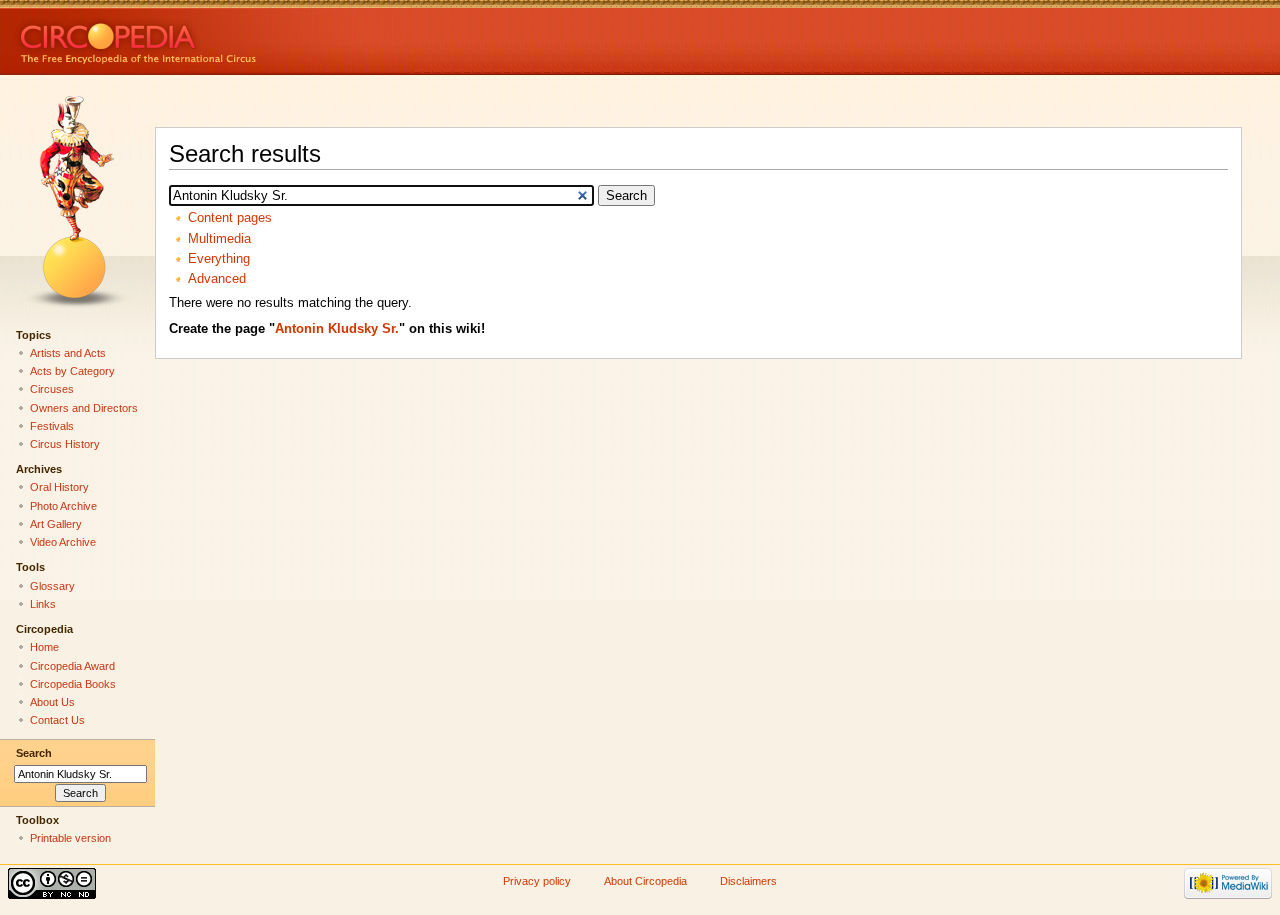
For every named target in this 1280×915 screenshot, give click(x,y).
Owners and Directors (84, 408)
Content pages (230, 218)
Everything (219, 259)
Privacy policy (537, 881)
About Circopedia (645, 881)
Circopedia (205, 37)
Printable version (70, 838)
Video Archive (63, 542)
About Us (52, 702)
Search (34, 753)
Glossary (52, 586)
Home (44, 647)
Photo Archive (63, 506)
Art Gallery (56, 524)
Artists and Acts (68, 353)
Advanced (217, 279)
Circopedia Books (73, 684)
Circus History (65, 444)
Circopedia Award (72, 666)
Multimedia (219, 239)
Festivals (52, 426)
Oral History (59, 487)
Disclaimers (748, 881)
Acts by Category (72, 371)
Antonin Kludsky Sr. (337, 329)
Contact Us (57, 720)
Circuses (52, 389)
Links (43, 604)
